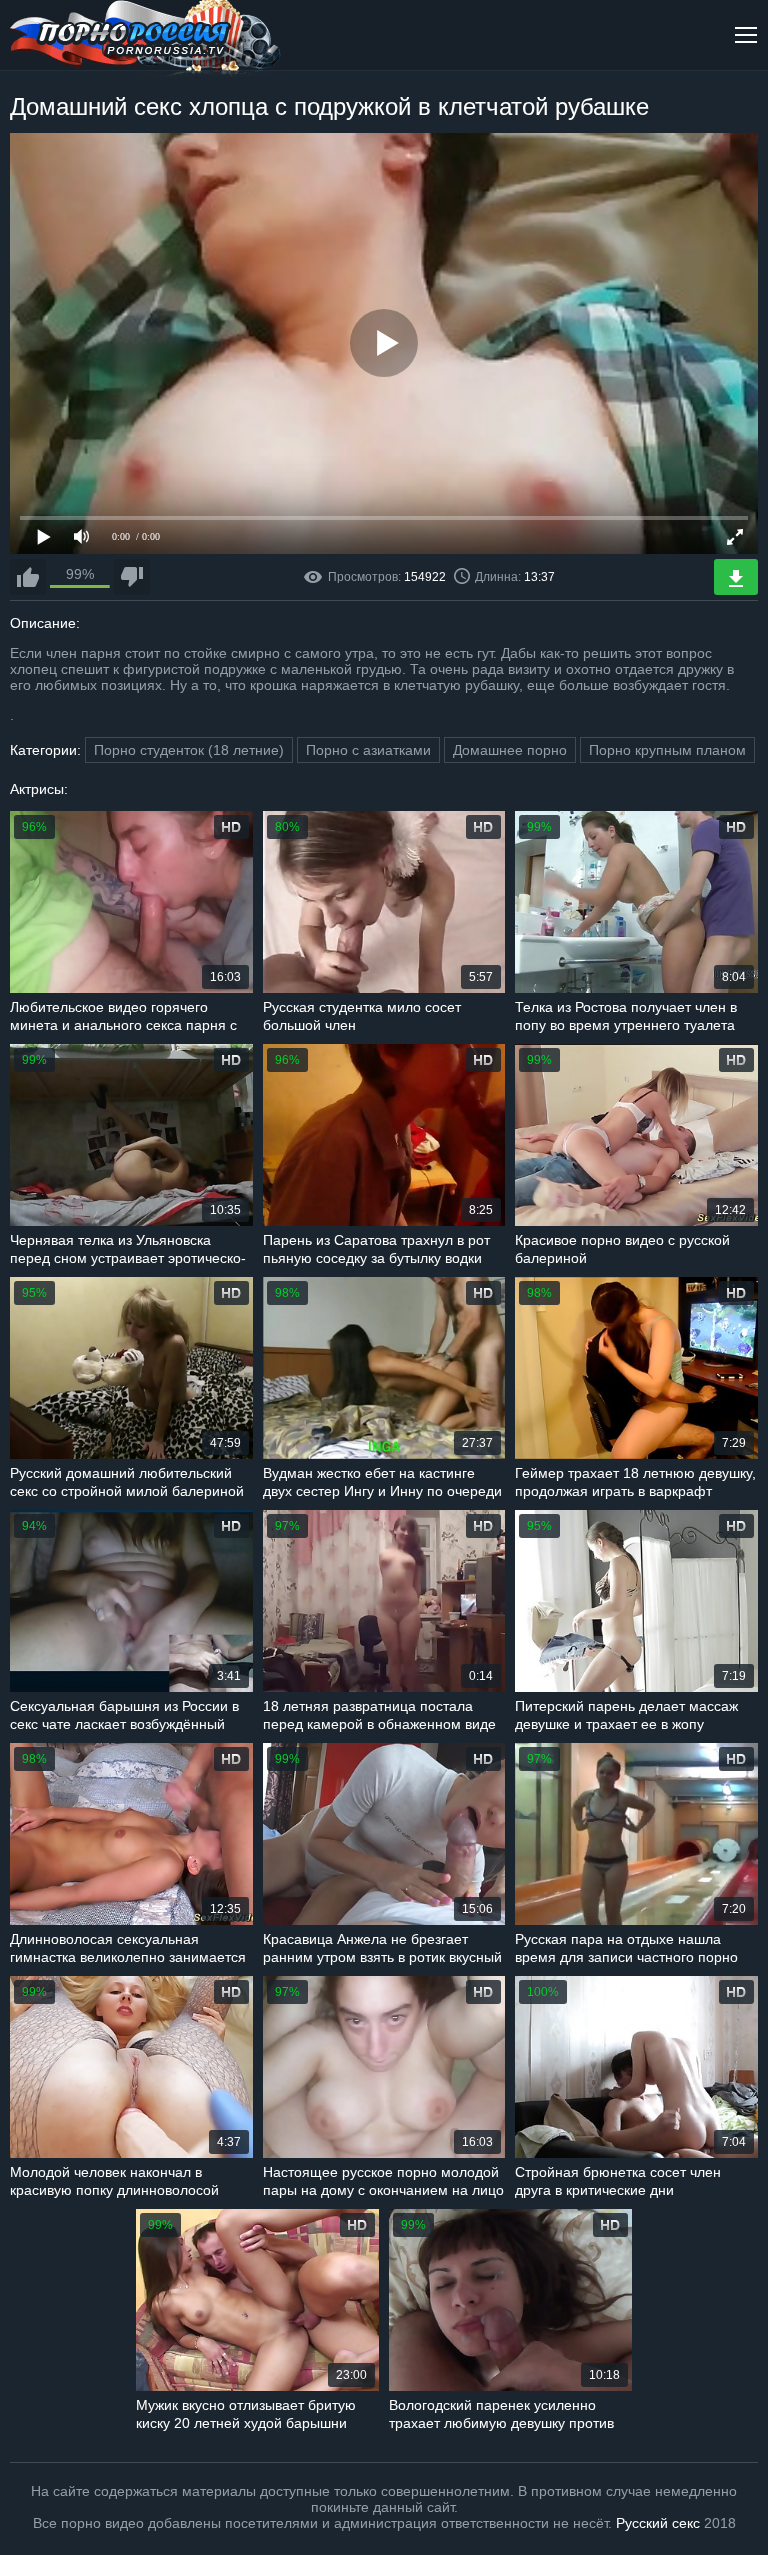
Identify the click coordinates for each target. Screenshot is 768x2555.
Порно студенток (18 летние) (189, 750)
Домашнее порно (510, 750)
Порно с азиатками (368, 750)
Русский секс (658, 2523)
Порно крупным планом (667, 750)
